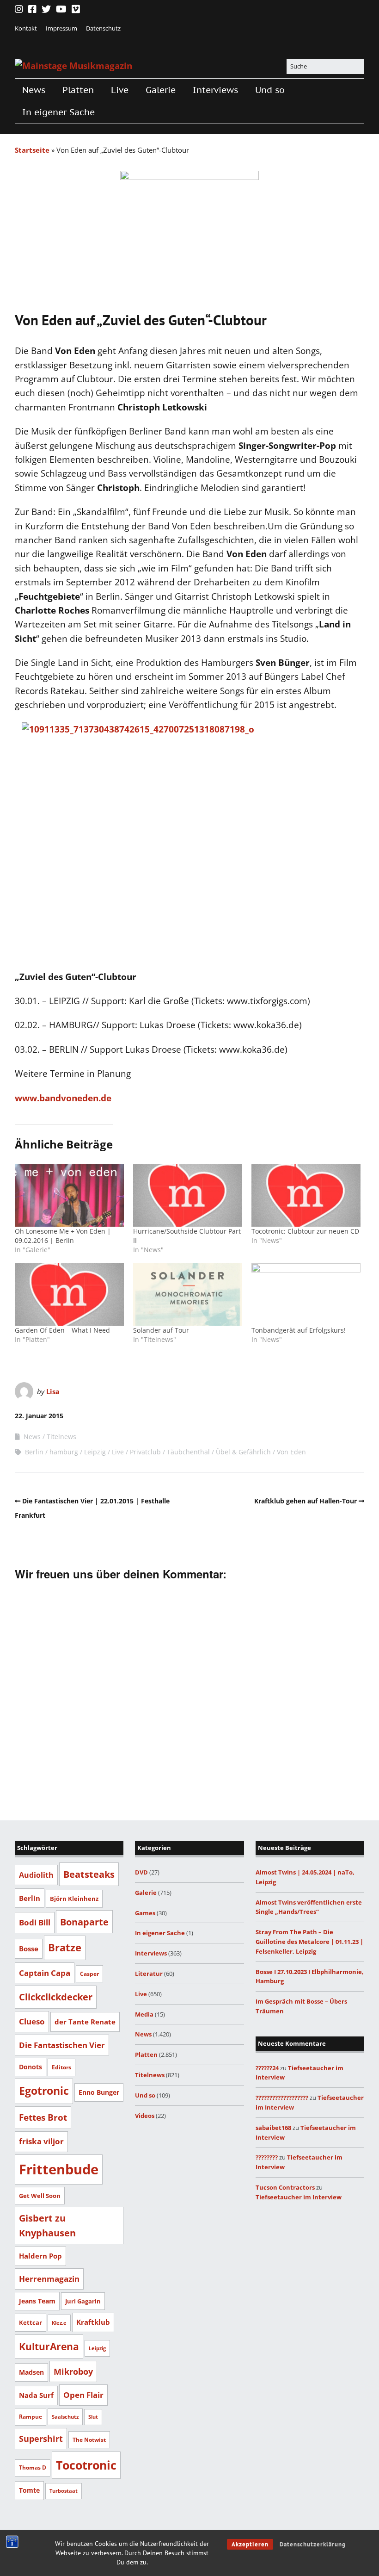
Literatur (149, 1974)
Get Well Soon (40, 2196)
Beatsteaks (89, 1874)
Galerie (161, 90)
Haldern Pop (40, 2256)
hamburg (64, 1452)
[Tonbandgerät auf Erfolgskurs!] (306, 1294)
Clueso (32, 2021)
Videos (145, 2116)
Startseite (32, 150)
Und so (270, 90)
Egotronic (44, 2091)
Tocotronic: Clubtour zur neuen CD (305, 1231)
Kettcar (31, 2322)
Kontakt (26, 28)
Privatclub (145, 1452)
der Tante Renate (85, 2022)
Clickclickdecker (56, 1997)
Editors (61, 2067)
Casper (89, 1974)
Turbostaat (64, 2491)
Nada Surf (36, 2395)
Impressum (61, 28)
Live (120, 90)
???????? (267, 2157)
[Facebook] (32, 9)
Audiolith (36, 1875)
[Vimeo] (76, 9)
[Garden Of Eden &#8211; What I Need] (69, 1294)
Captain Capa (45, 1973)
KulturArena (49, 2346)
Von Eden (291, 1452)
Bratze (65, 1947)
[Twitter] (46, 9)
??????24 (267, 2068)
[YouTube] (61, 9)
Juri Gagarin (83, 2301)
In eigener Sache (58, 112)
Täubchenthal (188, 1452)
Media (144, 2014)
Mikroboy (73, 2371)
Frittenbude (59, 2169)
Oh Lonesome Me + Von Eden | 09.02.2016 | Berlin (63, 1236)
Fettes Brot (43, 2117)
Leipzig (95, 1452)
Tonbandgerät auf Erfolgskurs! (299, 1330)
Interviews (215, 90)
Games (145, 1913)
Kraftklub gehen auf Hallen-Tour (306, 1501)
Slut (93, 2417)
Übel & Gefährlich (243, 1452)
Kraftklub (93, 2322)
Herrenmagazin (49, 2278)
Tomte (29, 2490)
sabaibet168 (273, 2128)
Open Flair (83, 2395)
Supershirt (41, 2439)
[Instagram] (20, 9)
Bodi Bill (35, 1922)
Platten (78, 90)
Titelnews (61, 1437)
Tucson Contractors (285, 2187)
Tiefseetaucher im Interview (299, 2197)
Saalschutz (65, 2417)
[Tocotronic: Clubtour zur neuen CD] (306, 1195)
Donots (31, 2067)
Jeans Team (37, 2301)
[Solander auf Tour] (188, 1294)
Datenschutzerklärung (313, 2544)
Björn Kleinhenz (74, 1899)
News (34, 90)
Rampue (31, 2417)
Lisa (53, 1391)
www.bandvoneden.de (63, 1098)
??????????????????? (282, 2098)
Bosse (29, 1949)
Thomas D (33, 2467)
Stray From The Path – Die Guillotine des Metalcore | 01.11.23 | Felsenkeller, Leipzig (309, 1942)
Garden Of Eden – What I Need (62, 1330)
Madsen (31, 2372)
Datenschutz (103, 28)
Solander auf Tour (161, 1330)
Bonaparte (84, 1922)
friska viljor (41, 2141)
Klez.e (59, 2323)
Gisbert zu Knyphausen (47, 2225)
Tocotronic (86, 2465)
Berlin (34, 1452)
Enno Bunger (99, 2092)
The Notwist (89, 2440)
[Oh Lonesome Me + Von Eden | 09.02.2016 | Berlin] (69, 1195)
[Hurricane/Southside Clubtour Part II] (188, 1195)
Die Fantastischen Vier (62, 2045)
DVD (141, 1872)
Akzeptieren (250, 2544)
